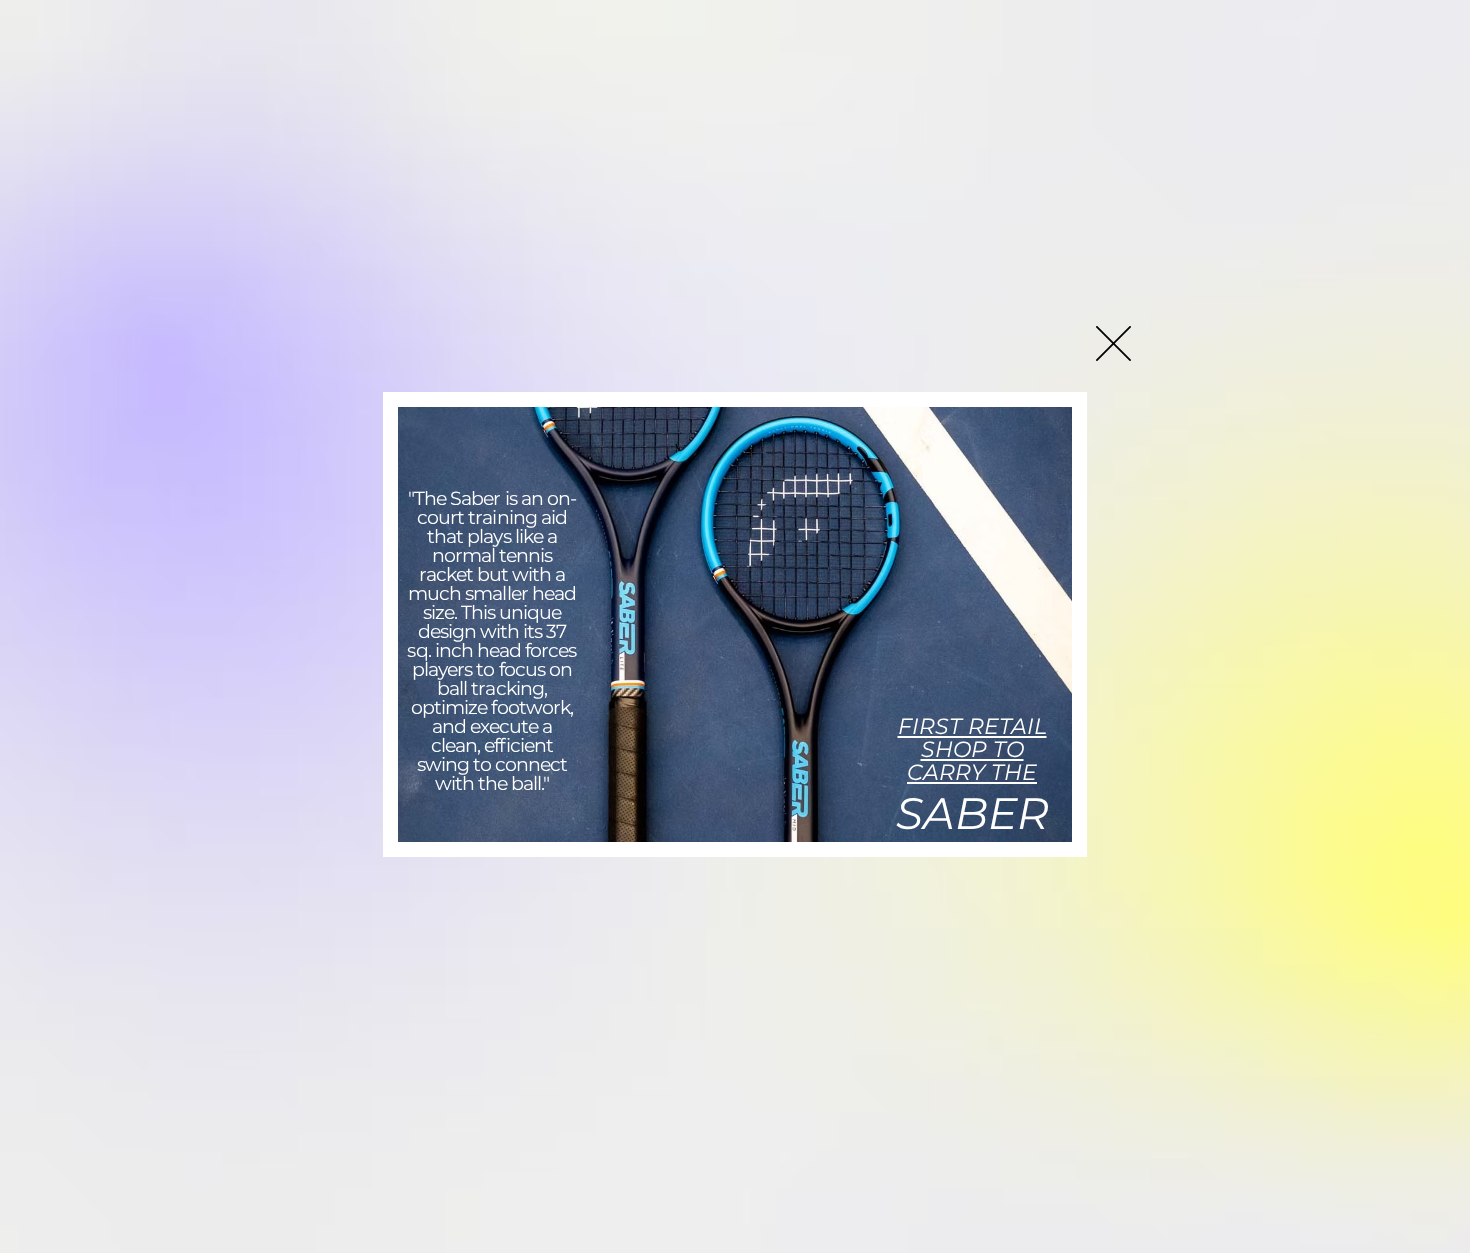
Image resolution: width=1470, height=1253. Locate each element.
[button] (1113, 343)
